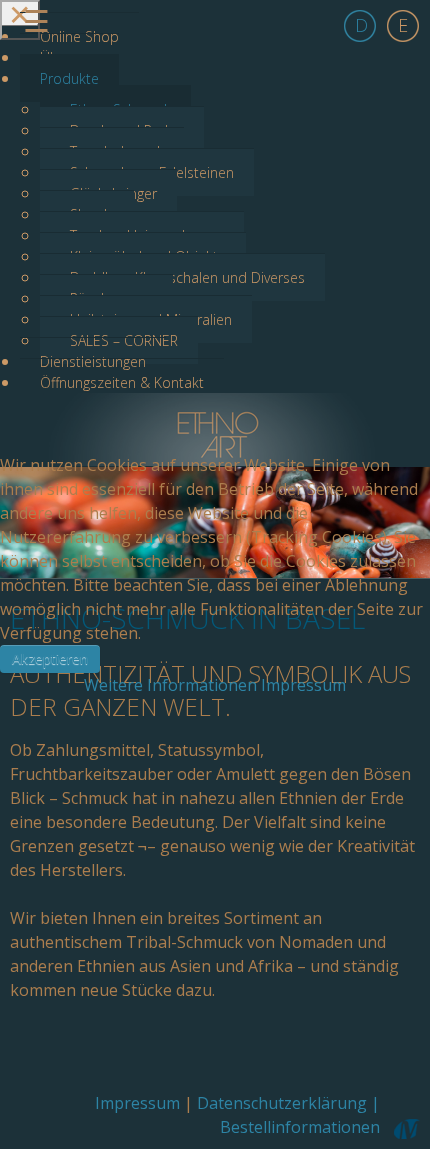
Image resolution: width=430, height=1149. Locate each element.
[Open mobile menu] (20, 20)
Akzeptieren (50, 658)
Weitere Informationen (170, 685)
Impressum (303, 685)
